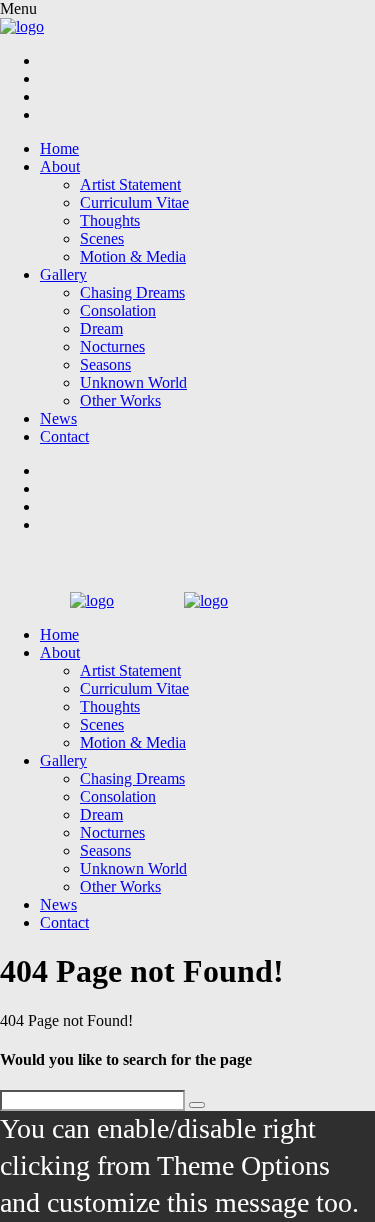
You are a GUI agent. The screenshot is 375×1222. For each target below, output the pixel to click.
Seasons (105, 364)
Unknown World (133, 382)
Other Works (120, 400)
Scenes (102, 238)
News (58, 418)
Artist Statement (130, 184)
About (60, 166)
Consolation (118, 310)
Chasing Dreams (132, 292)
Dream (101, 328)
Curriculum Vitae (134, 202)
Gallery (63, 274)
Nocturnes (112, 346)
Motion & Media (133, 256)
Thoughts (110, 220)
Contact (64, 436)
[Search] (197, 1105)
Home (59, 148)
